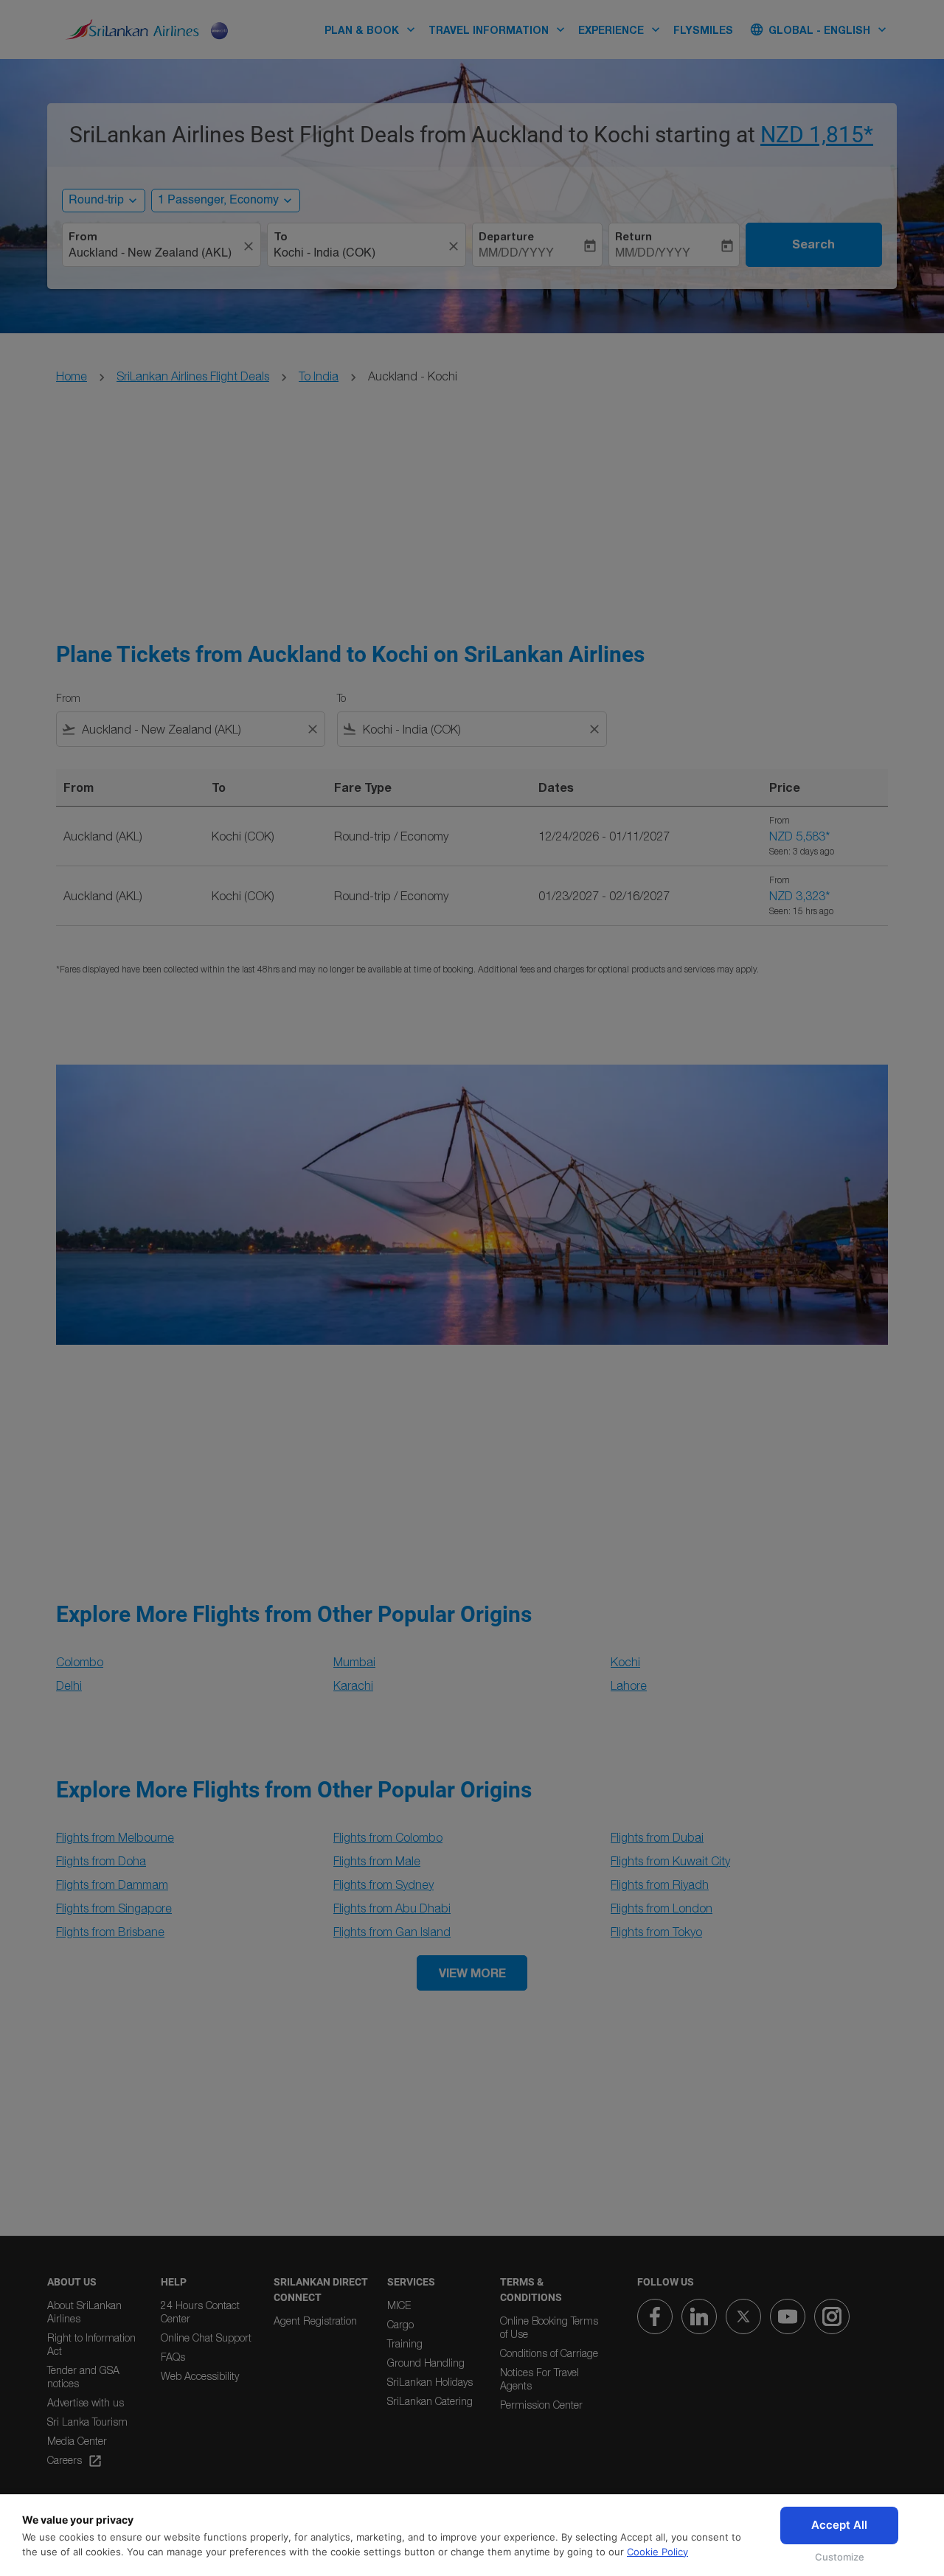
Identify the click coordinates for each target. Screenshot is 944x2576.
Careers (75, 2461)
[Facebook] (655, 2316)
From (83, 237)
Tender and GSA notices (83, 2377)
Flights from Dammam (112, 1884)
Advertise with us (86, 2402)
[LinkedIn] (699, 2316)
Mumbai (354, 1662)
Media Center (77, 2441)
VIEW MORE (472, 1973)
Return (634, 237)
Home (72, 376)
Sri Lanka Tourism (87, 2422)
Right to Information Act (91, 2344)
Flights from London (662, 1908)
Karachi (353, 1685)
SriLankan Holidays (430, 2382)
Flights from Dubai (657, 1837)
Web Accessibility (200, 2376)
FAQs (173, 2357)
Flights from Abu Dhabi (392, 1908)
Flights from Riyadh (660, 1884)
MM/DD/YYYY (516, 254)
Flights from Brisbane (110, 1932)
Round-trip (96, 201)
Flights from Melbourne (115, 1837)
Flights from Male (377, 1861)
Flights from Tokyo (656, 1932)
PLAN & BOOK (371, 29)
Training (405, 2343)
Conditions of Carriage (549, 2353)
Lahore (629, 1685)
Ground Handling (426, 2363)
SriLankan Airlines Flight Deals (193, 376)
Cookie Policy (657, 2552)
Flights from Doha (101, 1861)
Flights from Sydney (383, 1884)
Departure (506, 237)
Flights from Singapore (114, 1908)
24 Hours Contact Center (200, 2312)
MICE (399, 2305)
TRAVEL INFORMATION (498, 29)
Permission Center (541, 2405)
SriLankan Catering (430, 2401)
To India (319, 376)
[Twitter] (743, 2316)
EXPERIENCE (621, 29)
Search (813, 244)
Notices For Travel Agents (539, 2379)
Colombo (80, 1662)
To (281, 237)
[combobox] (154, 254)
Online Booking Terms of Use (549, 2327)
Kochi (625, 1662)
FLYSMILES (703, 30)
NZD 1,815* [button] (817, 135)
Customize (840, 2557)
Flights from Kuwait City (670, 1861)
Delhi (69, 1685)
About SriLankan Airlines (84, 2312)
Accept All (839, 2525)
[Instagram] (832, 2316)
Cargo (400, 2324)
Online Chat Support (206, 2337)
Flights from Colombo (388, 1837)
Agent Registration (315, 2321)
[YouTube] (788, 2316)
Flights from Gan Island (392, 1932)
